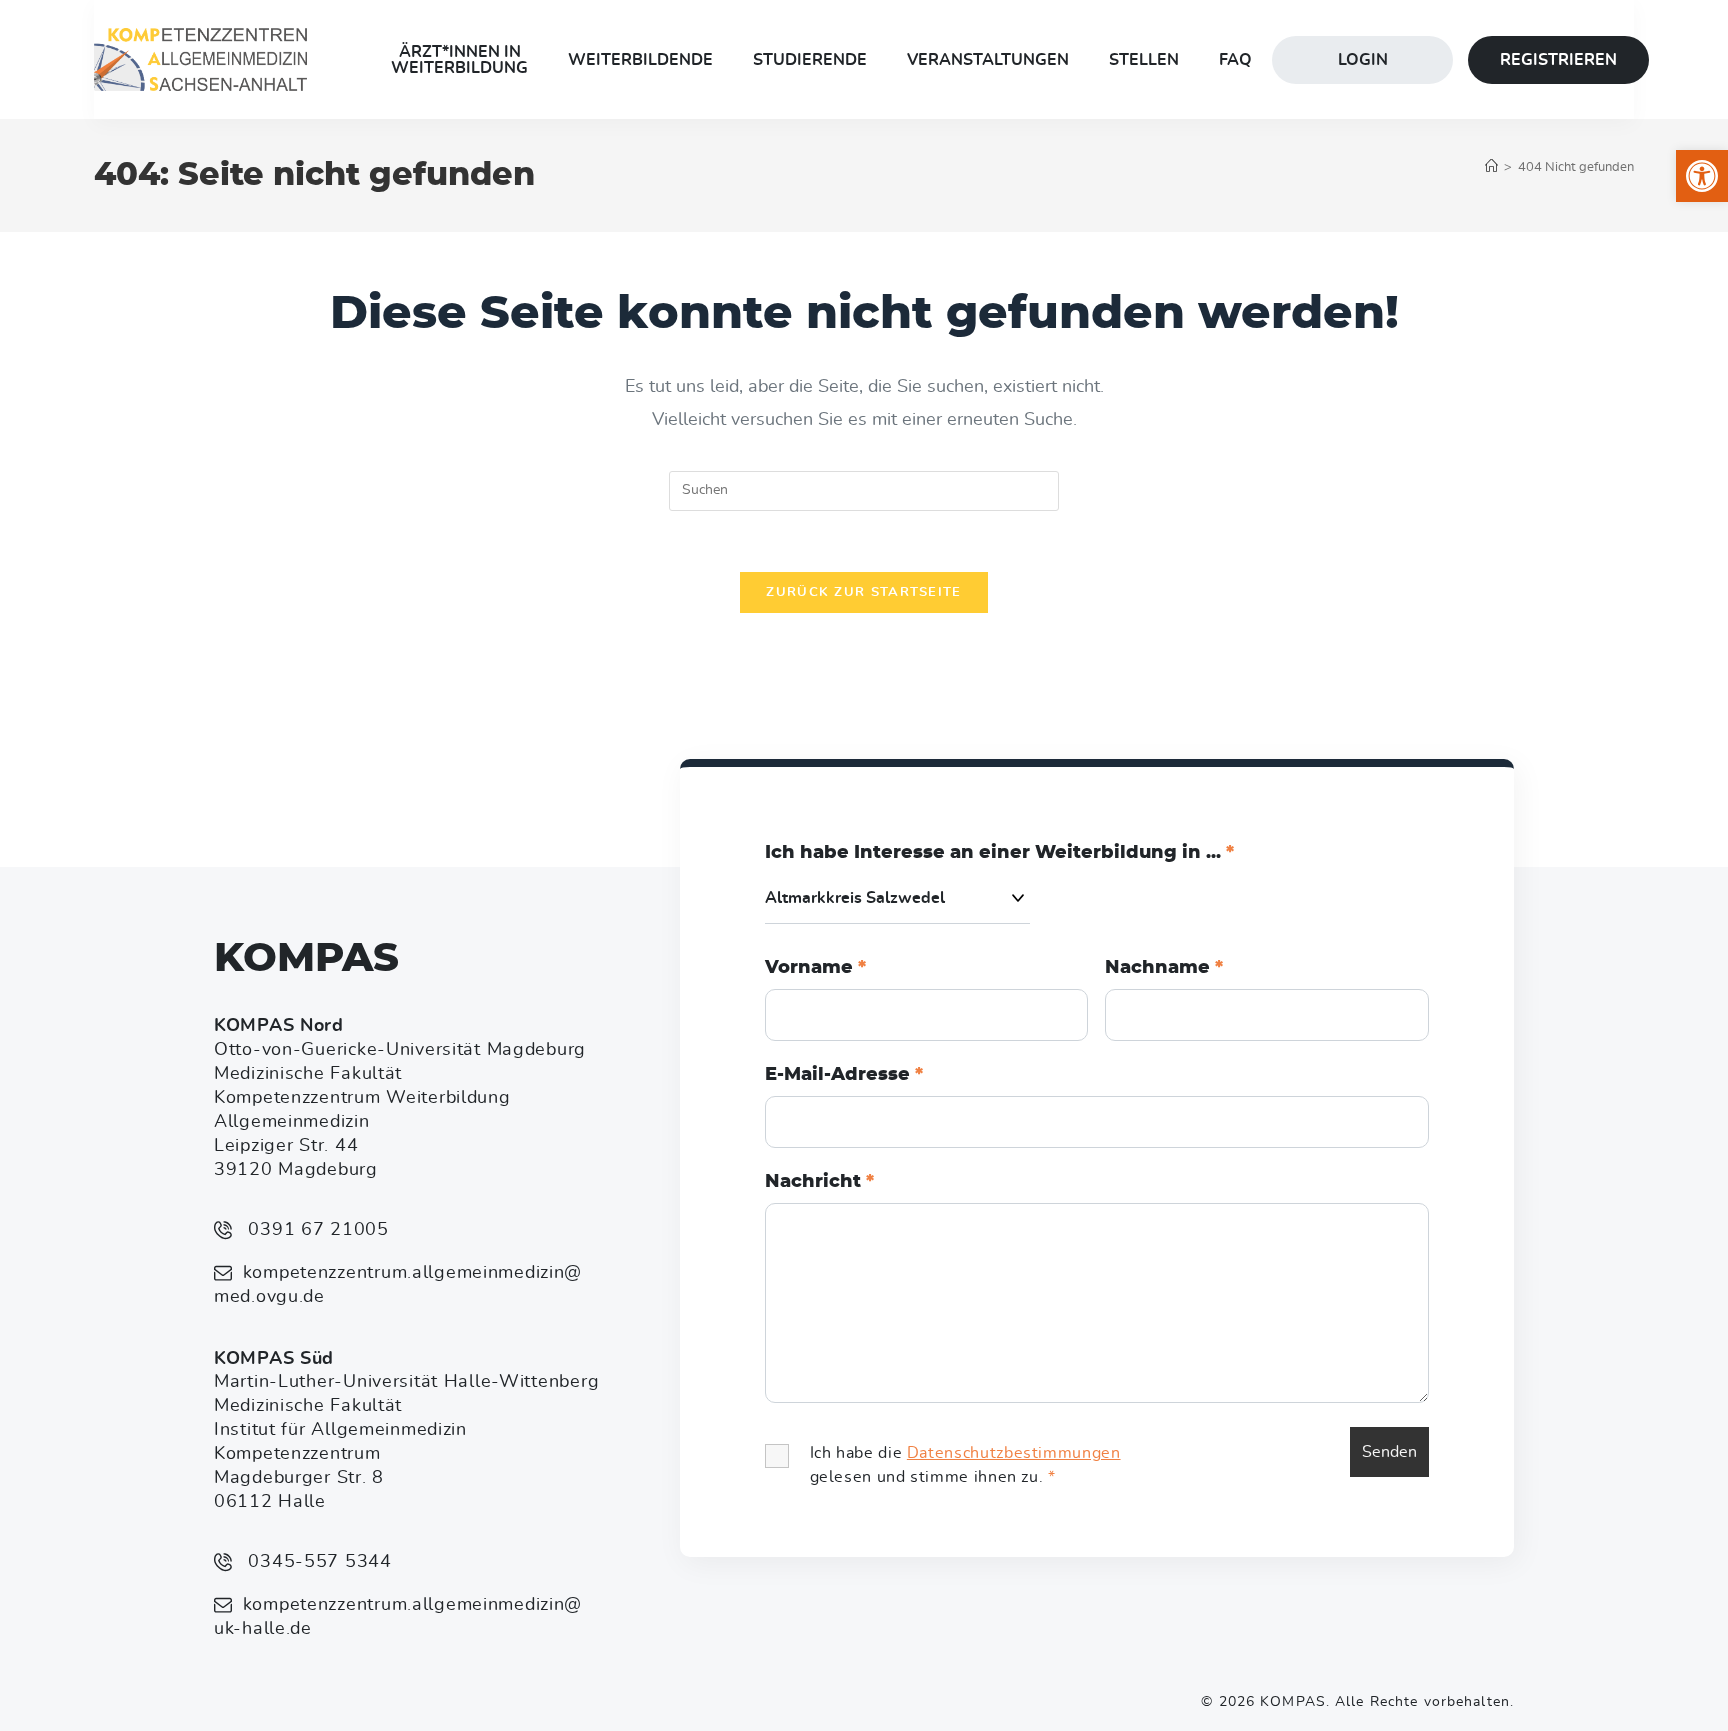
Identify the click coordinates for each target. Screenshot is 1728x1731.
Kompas (306, 959)
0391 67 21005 (316, 1230)
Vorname (815, 968)
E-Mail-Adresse (844, 1075)
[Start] (1491, 167)
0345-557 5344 (317, 1562)
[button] (1702, 176)
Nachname (1164, 968)
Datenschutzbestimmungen (1014, 1453)
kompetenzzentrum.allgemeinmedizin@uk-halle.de (398, 1617)
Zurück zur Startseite (863, 592)
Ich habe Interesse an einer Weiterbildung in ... (999, 853)
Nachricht (819, 1182)
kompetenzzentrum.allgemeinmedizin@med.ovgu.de (398, 1285)
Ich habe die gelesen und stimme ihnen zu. (965, 1465)
